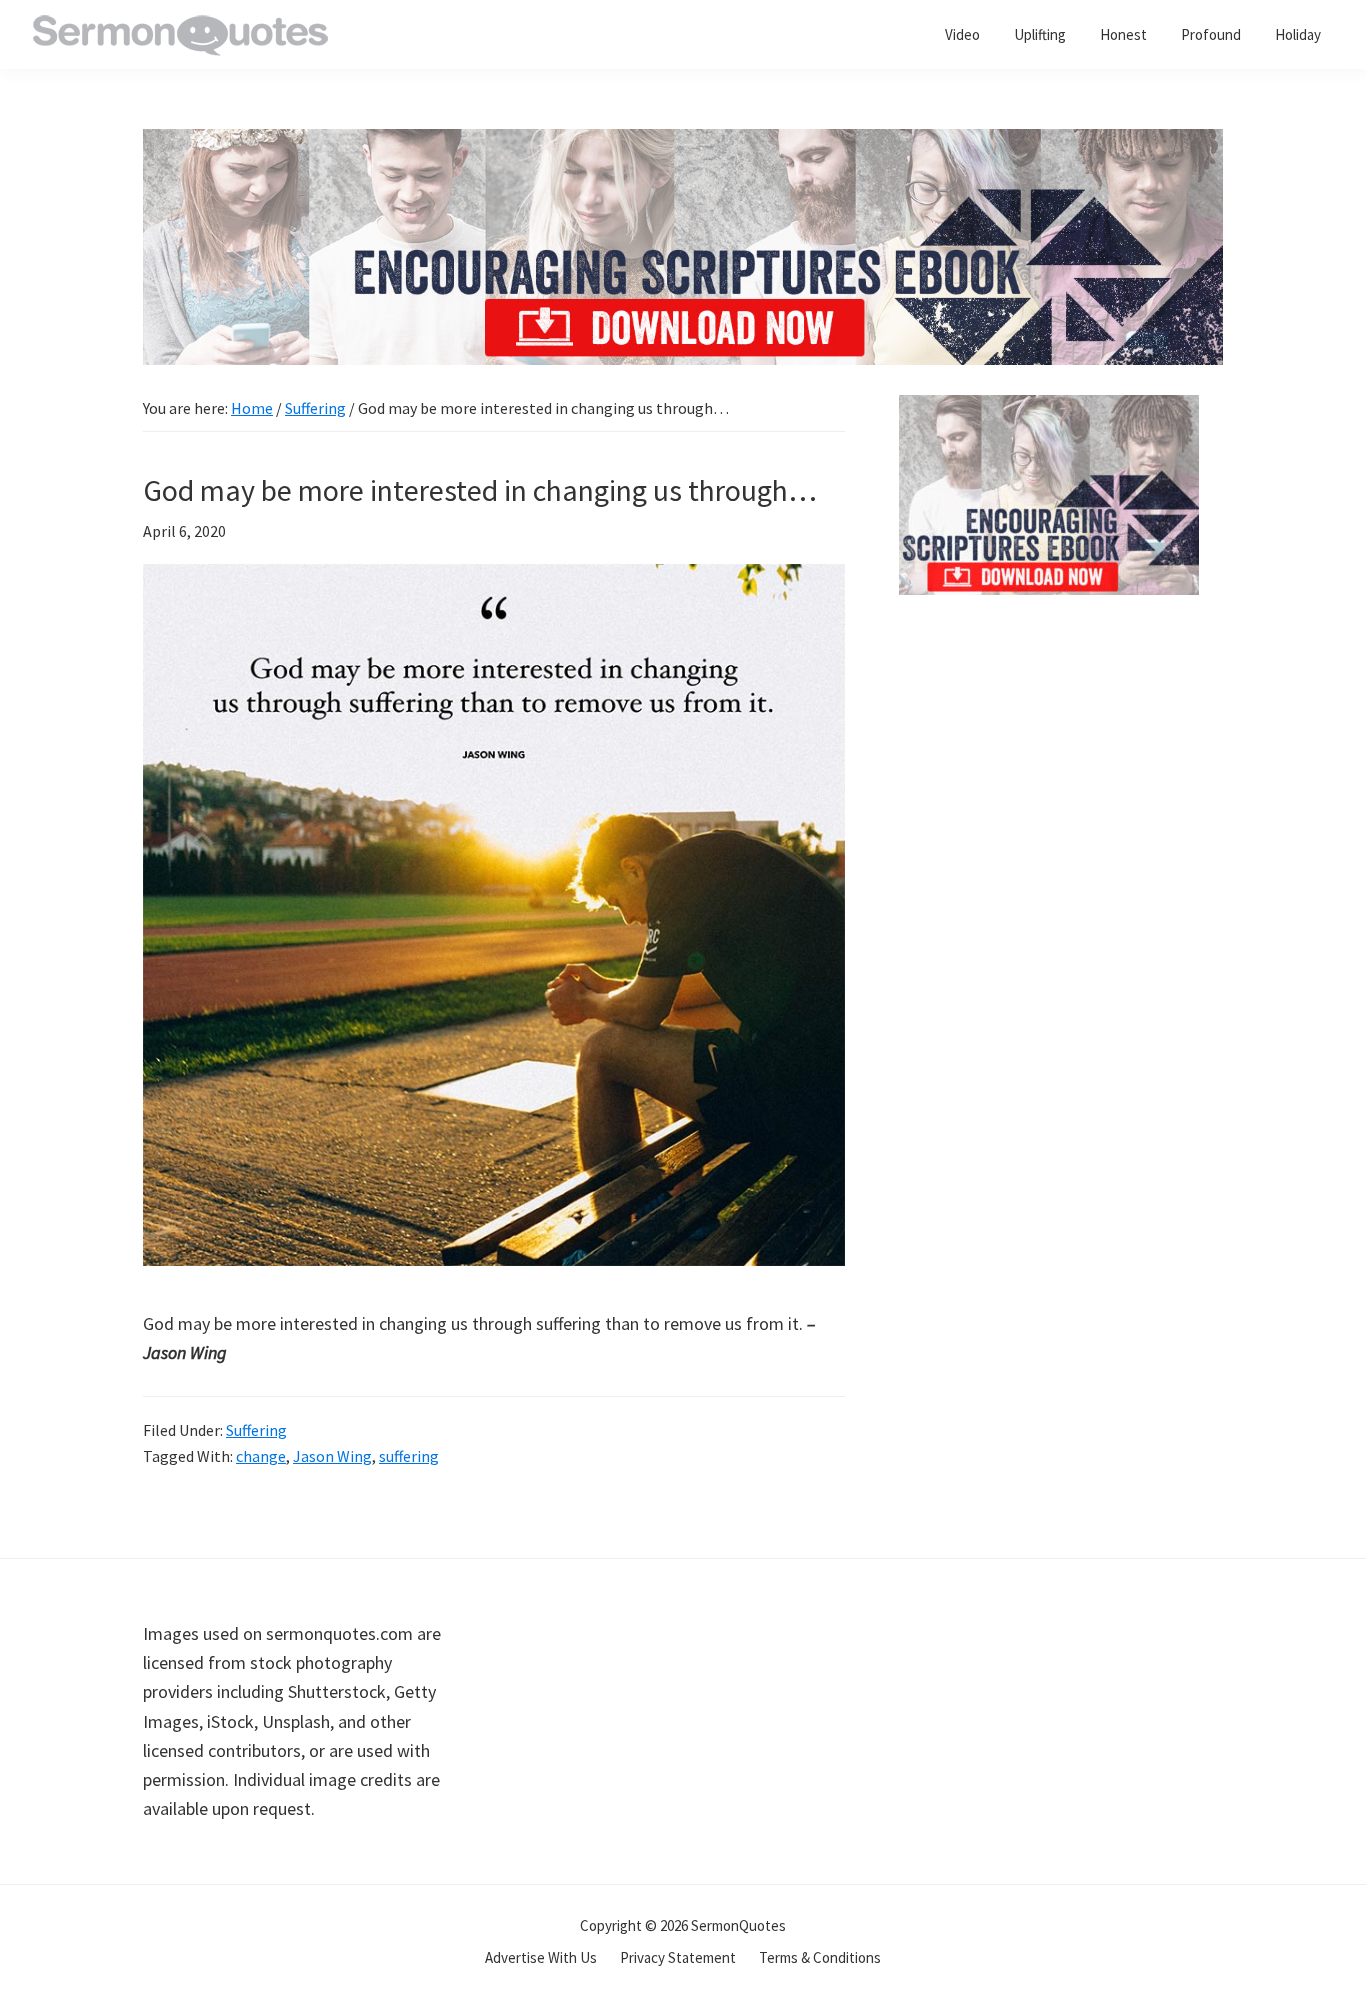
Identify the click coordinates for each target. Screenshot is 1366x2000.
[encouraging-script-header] (683, 143)
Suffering (256, 1430)
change (261, 1456)
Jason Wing (332, 1456)
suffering (409, 1456)
